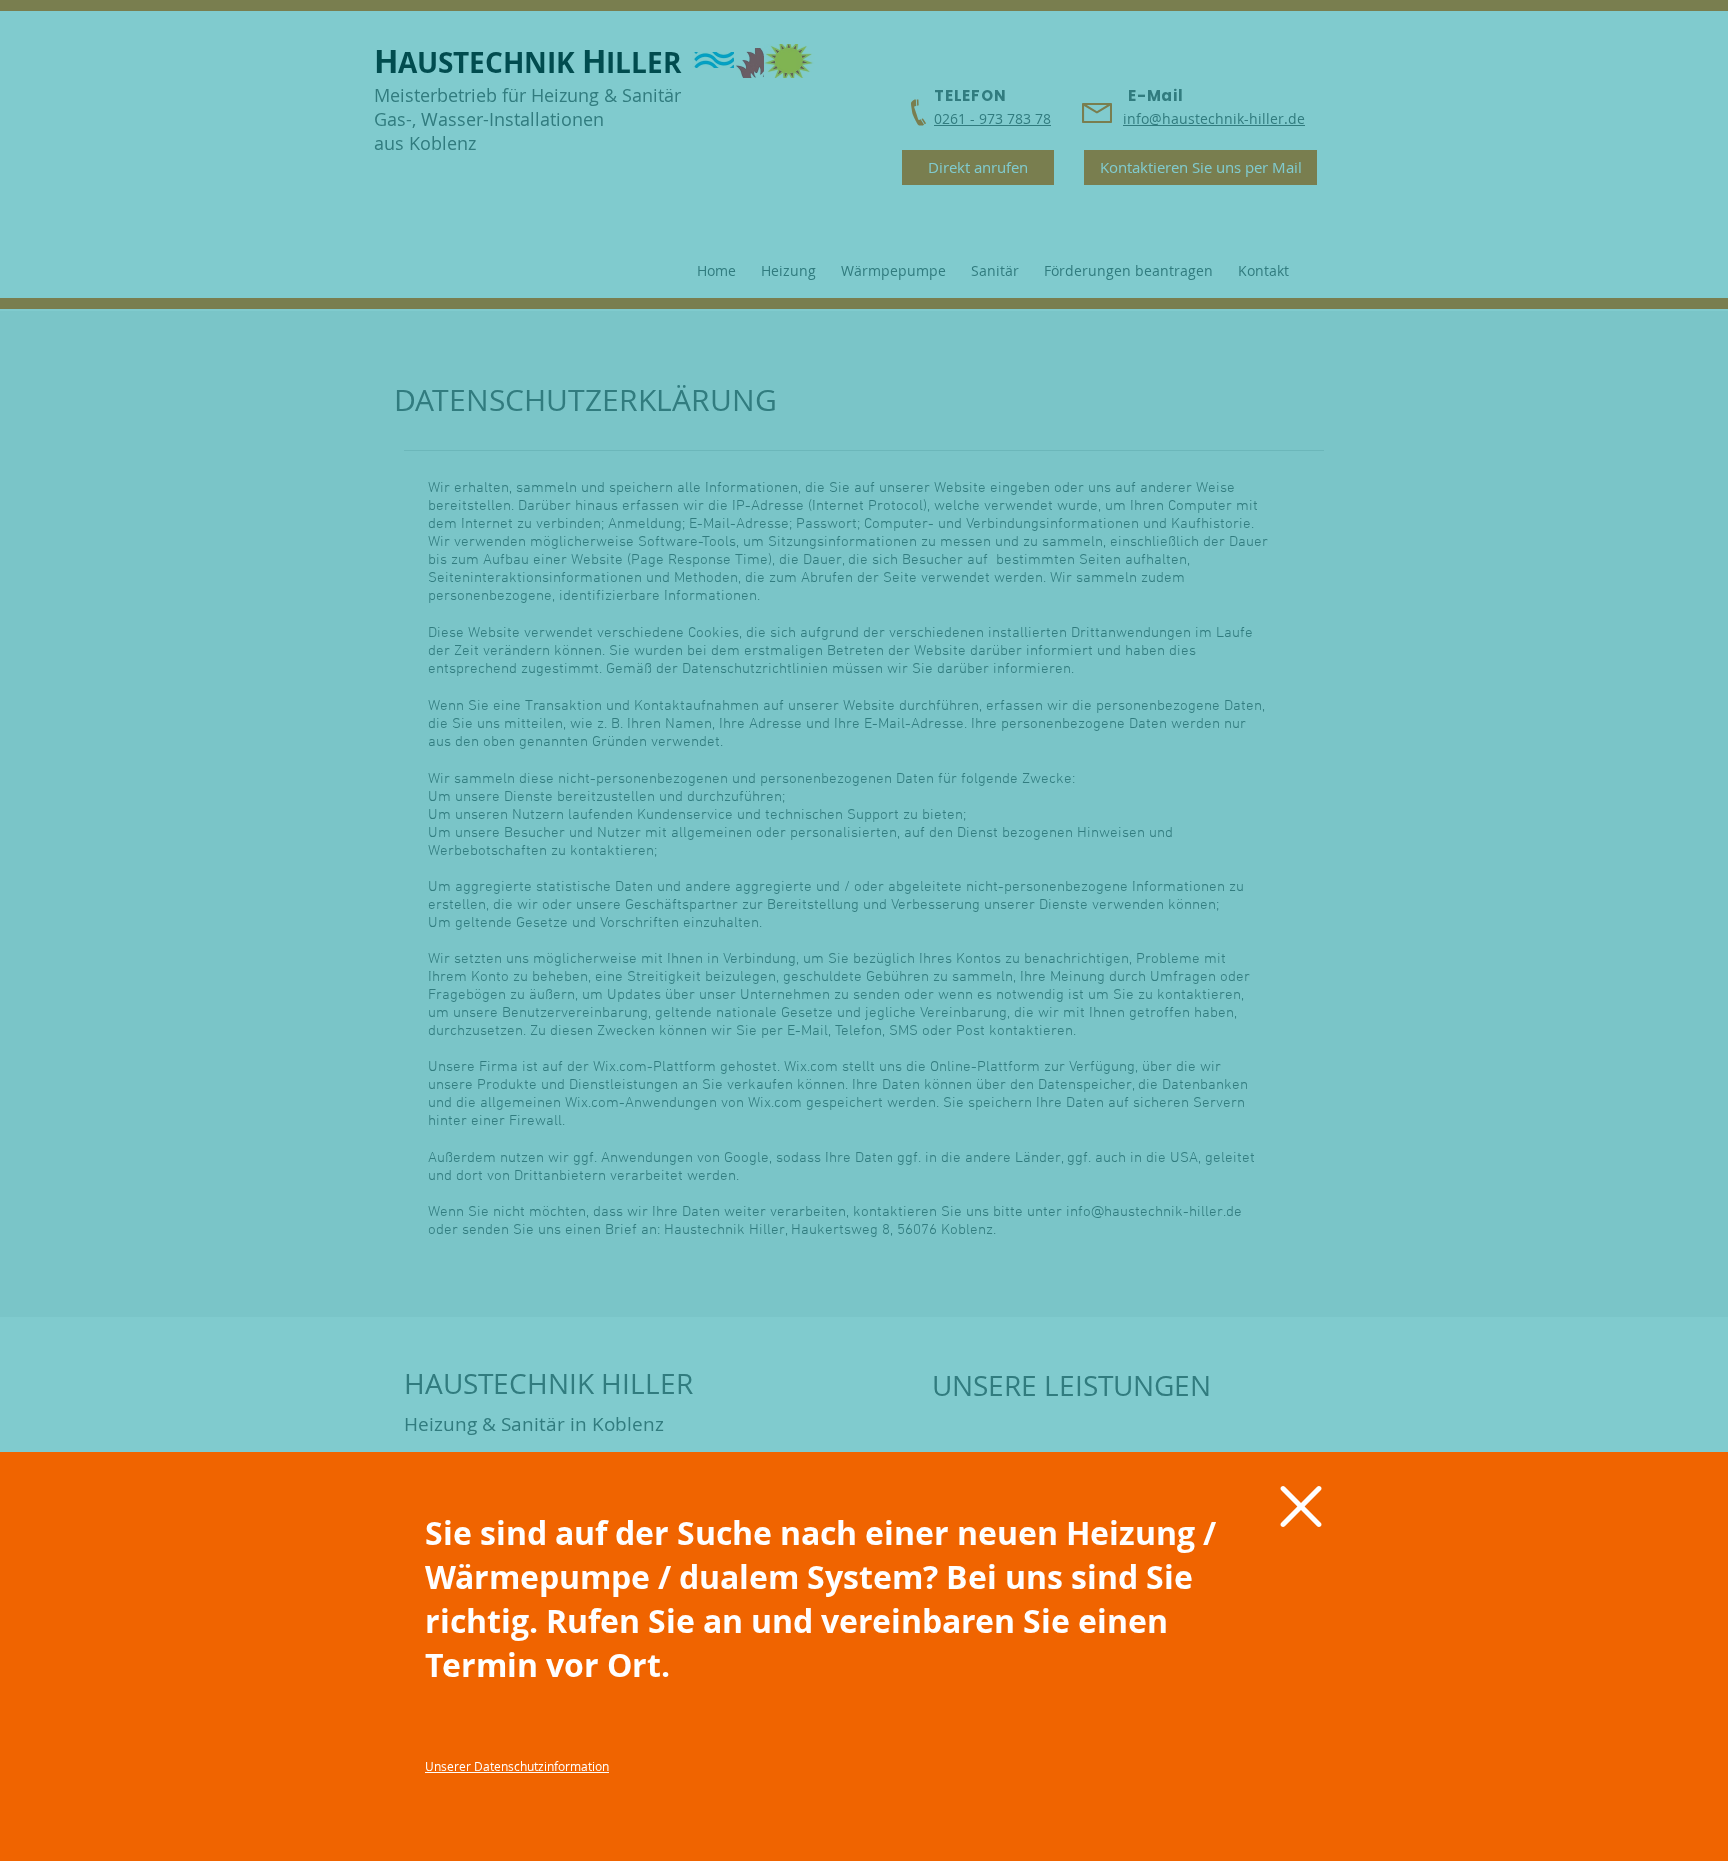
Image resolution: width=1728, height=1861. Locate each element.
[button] (1301, 1506)
